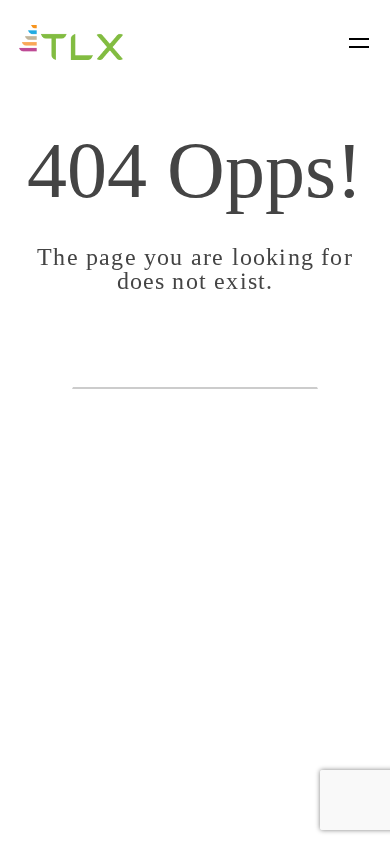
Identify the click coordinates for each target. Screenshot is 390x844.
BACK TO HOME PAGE (195, 362)
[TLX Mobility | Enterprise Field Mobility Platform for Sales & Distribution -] (71, 41)
